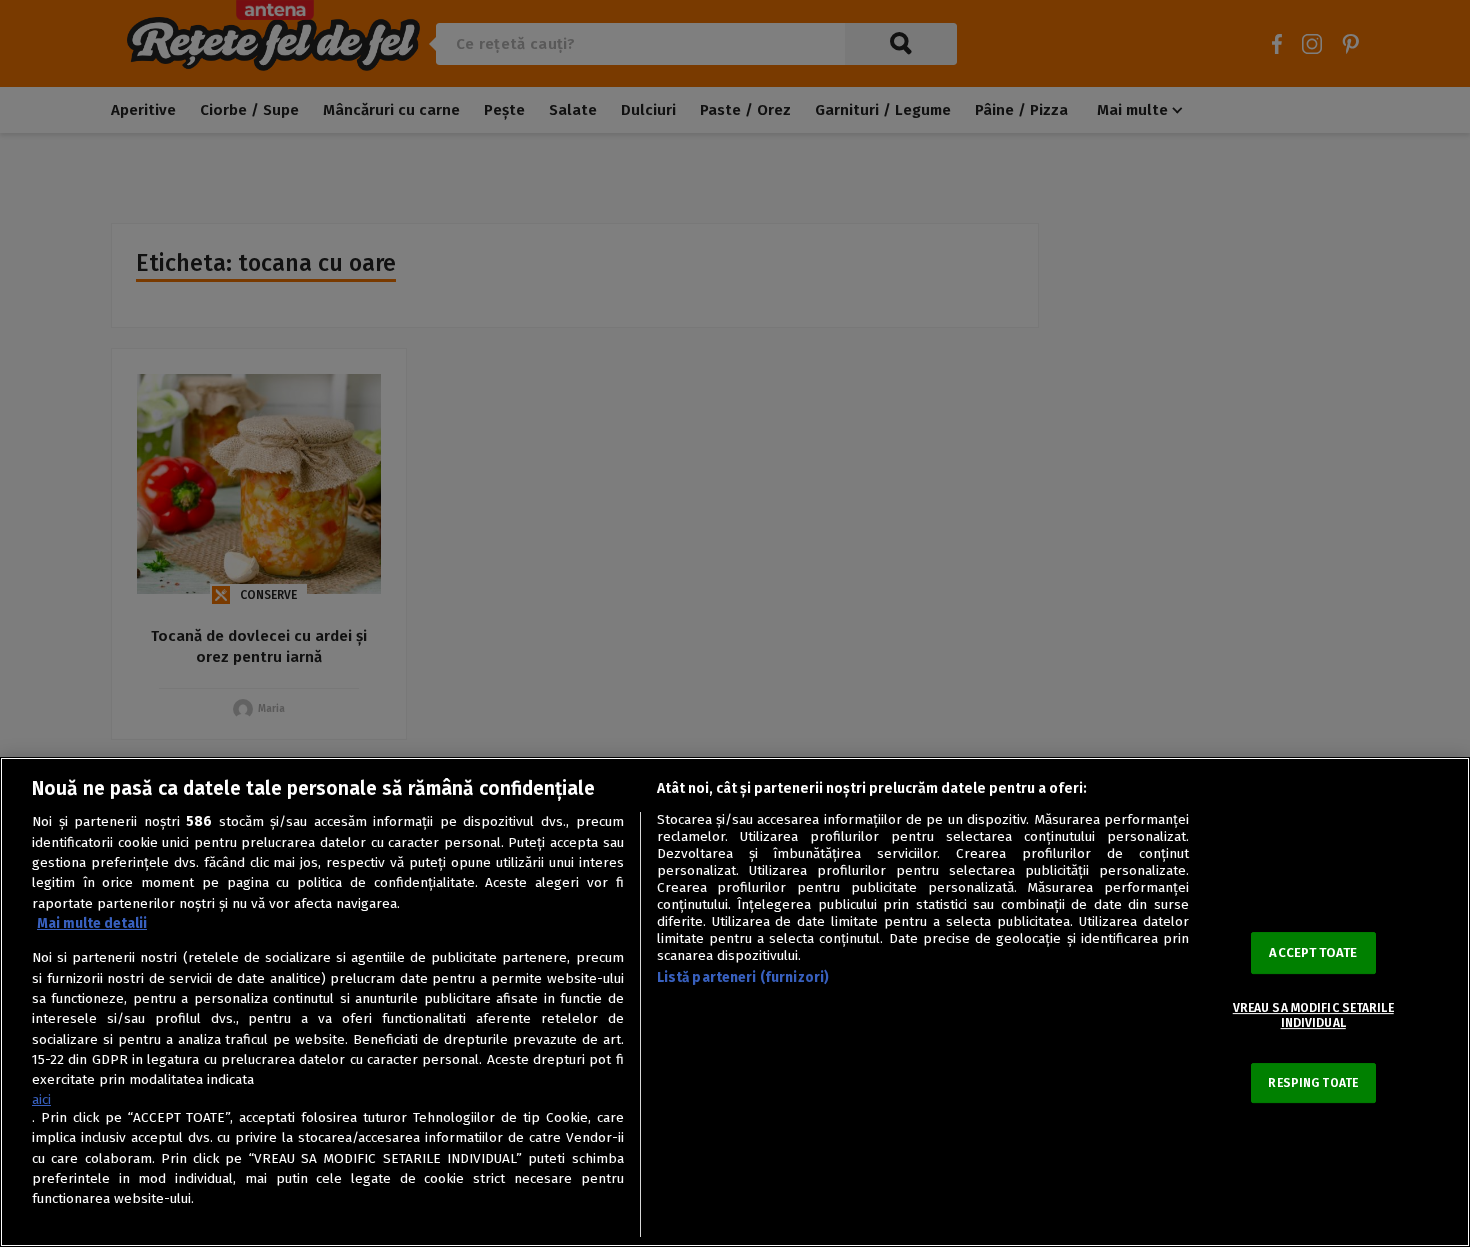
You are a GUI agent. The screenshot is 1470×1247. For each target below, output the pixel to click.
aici (41, 1099)
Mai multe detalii (92, 923)
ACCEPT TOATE (1313, 952)
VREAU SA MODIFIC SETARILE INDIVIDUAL (1313, 1015)
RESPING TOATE (1313, 1083)
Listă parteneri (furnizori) (743, 977)
